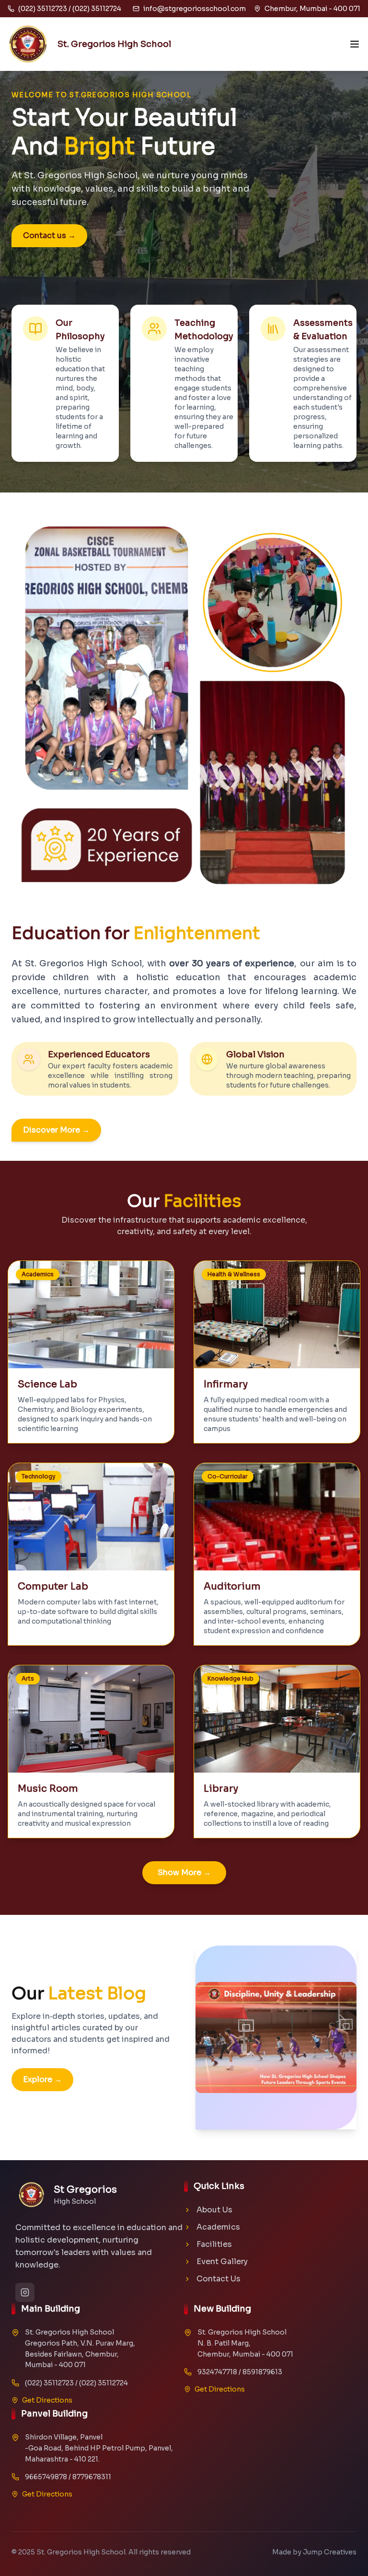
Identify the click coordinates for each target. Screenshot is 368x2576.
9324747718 (217, 2372)
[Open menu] (355, 44)
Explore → (42, 2079)
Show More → (184, 1872)
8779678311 (92, 2477)
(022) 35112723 (49, 2383)
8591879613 (262, 2372)
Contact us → (49, 235)
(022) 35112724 (103, 2383)
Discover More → (56, 1130)
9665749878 (46, 2477)
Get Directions (47, 2400)
